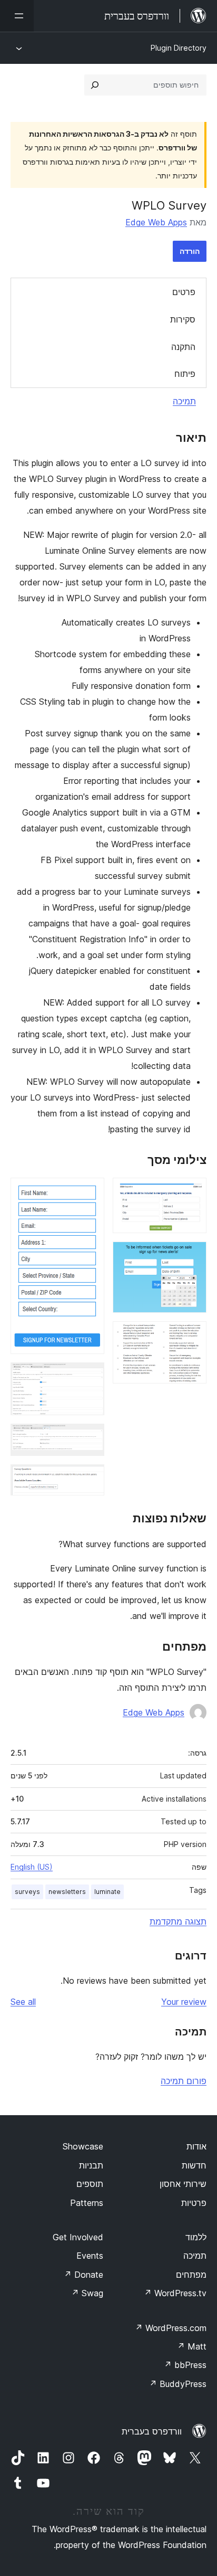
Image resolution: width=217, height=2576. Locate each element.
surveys (27, 1892)
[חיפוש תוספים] (95, 85)
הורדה (190, 251)
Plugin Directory (179, 48)
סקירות (183, 319)
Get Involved (78, 2237)
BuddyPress (178, 2384)
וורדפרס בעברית (152, 2431)
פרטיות (194, 2203)
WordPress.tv (175, 2293)
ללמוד (196, 2237)
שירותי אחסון (183, 2184)
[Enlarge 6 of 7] (90, 1438)
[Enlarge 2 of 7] (192, 1256)
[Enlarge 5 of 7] (90, 1377)
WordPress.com (171, 2328)
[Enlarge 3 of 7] (192, 1336)
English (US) (32, 1867)
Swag (87, 2293)
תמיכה (184, 401)
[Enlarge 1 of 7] (192, 1192)
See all (23, 2002)
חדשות (194, 2165)
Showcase (83, 2146)
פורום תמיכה (184, 2081)
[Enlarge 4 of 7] (90, 1192)
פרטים (184, 292)
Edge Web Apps (156, 222)
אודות (196, 2146)
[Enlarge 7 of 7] (90, 1479)
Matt (192, 2346)
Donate (83, 2275)
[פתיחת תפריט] (17, 16)
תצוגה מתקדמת (178, 1921)
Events (90, 2256)
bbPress (185, 2365)
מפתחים (191, 2275)
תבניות (91, 2165)
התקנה (183, 347)
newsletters (67, 1892)
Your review (184, 2002)
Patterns (87, 2203)
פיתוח (185, 374)
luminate (107, 1892)
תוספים (90, 2184)
